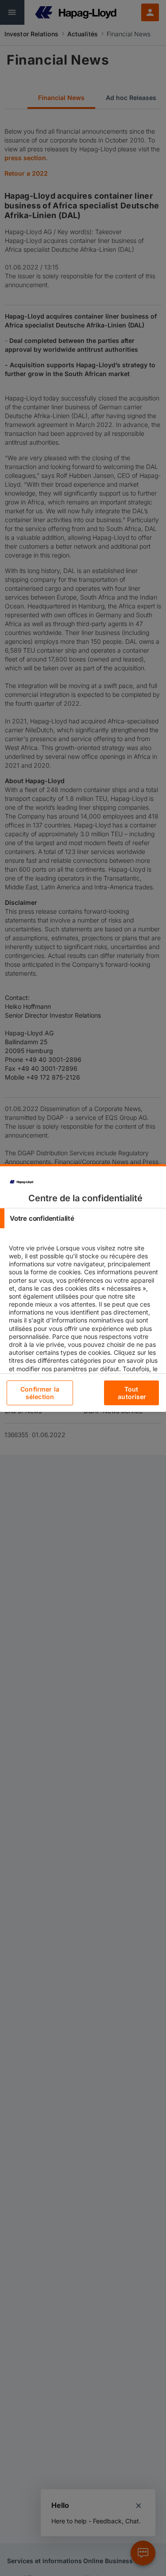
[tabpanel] (84, 1332)
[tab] (83, 1218)
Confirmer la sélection (40, 1393)
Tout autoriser (132, 1393)
